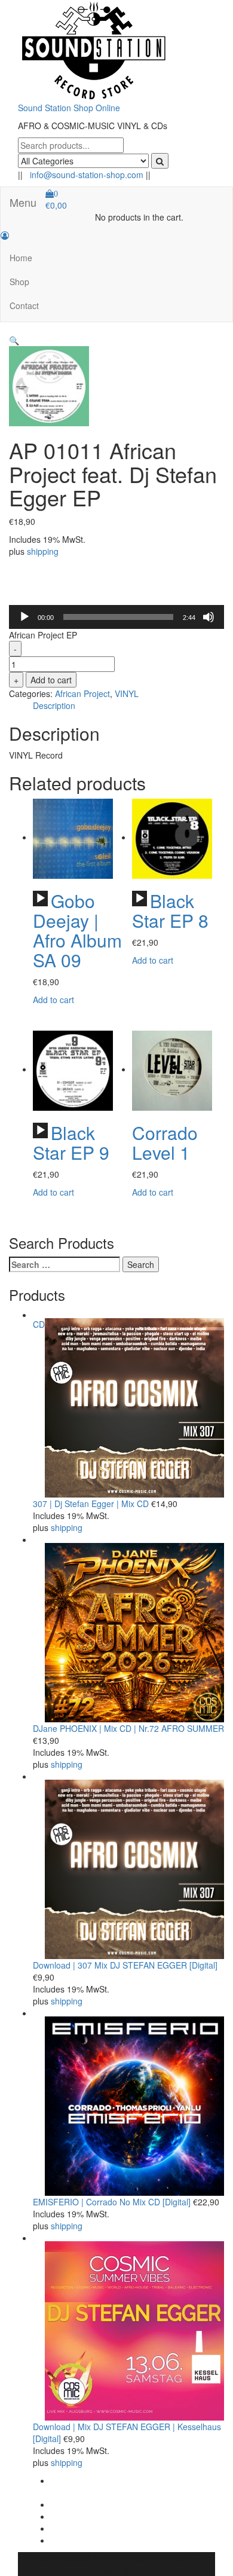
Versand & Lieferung (89, 2540)
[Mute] (209, 617)
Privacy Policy (77, 2504)
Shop (19, 282)
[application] (116, 617)
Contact (24, 305)
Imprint (64, 2516)
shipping (43, 551)
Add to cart (51, 680)
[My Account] (5, 235)
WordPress (127, 2558)
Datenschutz (74, 2528)
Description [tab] (54, 705)
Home (21, 258)
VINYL (127, 693)
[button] (14, 340)
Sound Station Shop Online (69, 108)
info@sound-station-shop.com (87, 175)
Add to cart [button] (53, 1000)
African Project (82, 693)
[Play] (24, 617)
